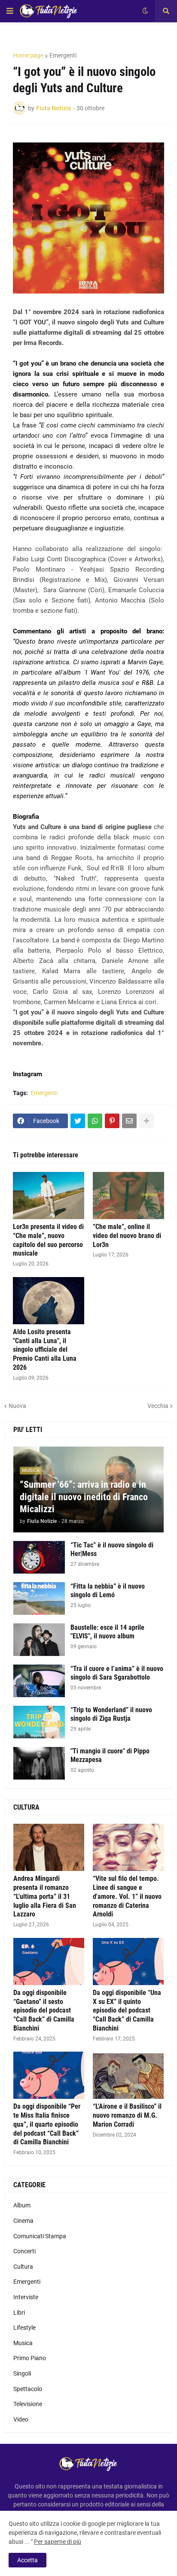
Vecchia (158, 1406)
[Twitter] (78, 1121)
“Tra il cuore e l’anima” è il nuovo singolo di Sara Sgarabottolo (117, 1673)
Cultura (23, 2267)
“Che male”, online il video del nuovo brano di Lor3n (127, 1236)
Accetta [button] (27, 2560)
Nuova (17, 1406)
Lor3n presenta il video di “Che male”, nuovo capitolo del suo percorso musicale (48, 1240)
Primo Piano (30, 2358)
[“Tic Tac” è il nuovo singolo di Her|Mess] (39, 1557)
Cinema (23, 2221)
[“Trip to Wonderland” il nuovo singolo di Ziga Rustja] (39, 1722)
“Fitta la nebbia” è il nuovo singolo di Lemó (108, 1591)
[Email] (129, 1121)
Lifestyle (24, 2328)
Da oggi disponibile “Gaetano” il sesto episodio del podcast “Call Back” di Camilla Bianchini (44, 2010)
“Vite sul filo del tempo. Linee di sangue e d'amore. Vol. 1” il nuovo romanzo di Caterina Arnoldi (127, 1896)
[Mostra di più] (146, 1121)
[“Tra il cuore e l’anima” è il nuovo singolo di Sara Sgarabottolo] (39, 1681)
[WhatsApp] (95, 1121)
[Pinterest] (112, 1121)
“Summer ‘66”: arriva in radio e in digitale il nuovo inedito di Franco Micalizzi (84, 1497)
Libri (19, 2313)
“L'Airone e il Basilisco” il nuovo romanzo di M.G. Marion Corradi (127, 2115)
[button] (10, 11)
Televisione (28, 2404)
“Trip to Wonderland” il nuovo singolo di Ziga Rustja (111, 1714)
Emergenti (63, 55)
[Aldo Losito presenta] (49, 1301)
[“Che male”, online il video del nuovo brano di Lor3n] (128, 1196)
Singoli (22, 2373)
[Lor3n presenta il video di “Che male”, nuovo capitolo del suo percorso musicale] (49, 1196)
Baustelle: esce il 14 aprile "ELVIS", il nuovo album (107, 1632)
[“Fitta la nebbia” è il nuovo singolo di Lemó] (39, 1598)
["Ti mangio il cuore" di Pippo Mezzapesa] (39, 1763)
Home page (28, 55)
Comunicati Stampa (40, 2236)
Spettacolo (28, 2389)
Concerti (24, 2251)
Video (21, 2419)
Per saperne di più (58, 2542)
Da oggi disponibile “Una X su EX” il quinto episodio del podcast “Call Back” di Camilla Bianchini (127, 2010)
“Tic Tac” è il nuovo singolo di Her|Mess (112, 1550)
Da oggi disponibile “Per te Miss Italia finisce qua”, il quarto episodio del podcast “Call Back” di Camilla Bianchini (47, 2124)
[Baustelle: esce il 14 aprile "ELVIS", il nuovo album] (39, 1640)
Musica (23, 2343)
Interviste (26, 2297)
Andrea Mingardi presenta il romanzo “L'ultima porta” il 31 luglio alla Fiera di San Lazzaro (45, 1896)
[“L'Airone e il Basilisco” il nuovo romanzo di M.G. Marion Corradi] (128, 2075)
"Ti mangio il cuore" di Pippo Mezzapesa (110, 1756)
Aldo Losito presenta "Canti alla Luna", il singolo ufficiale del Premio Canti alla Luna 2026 (45, 1350)
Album (22, 2205)
